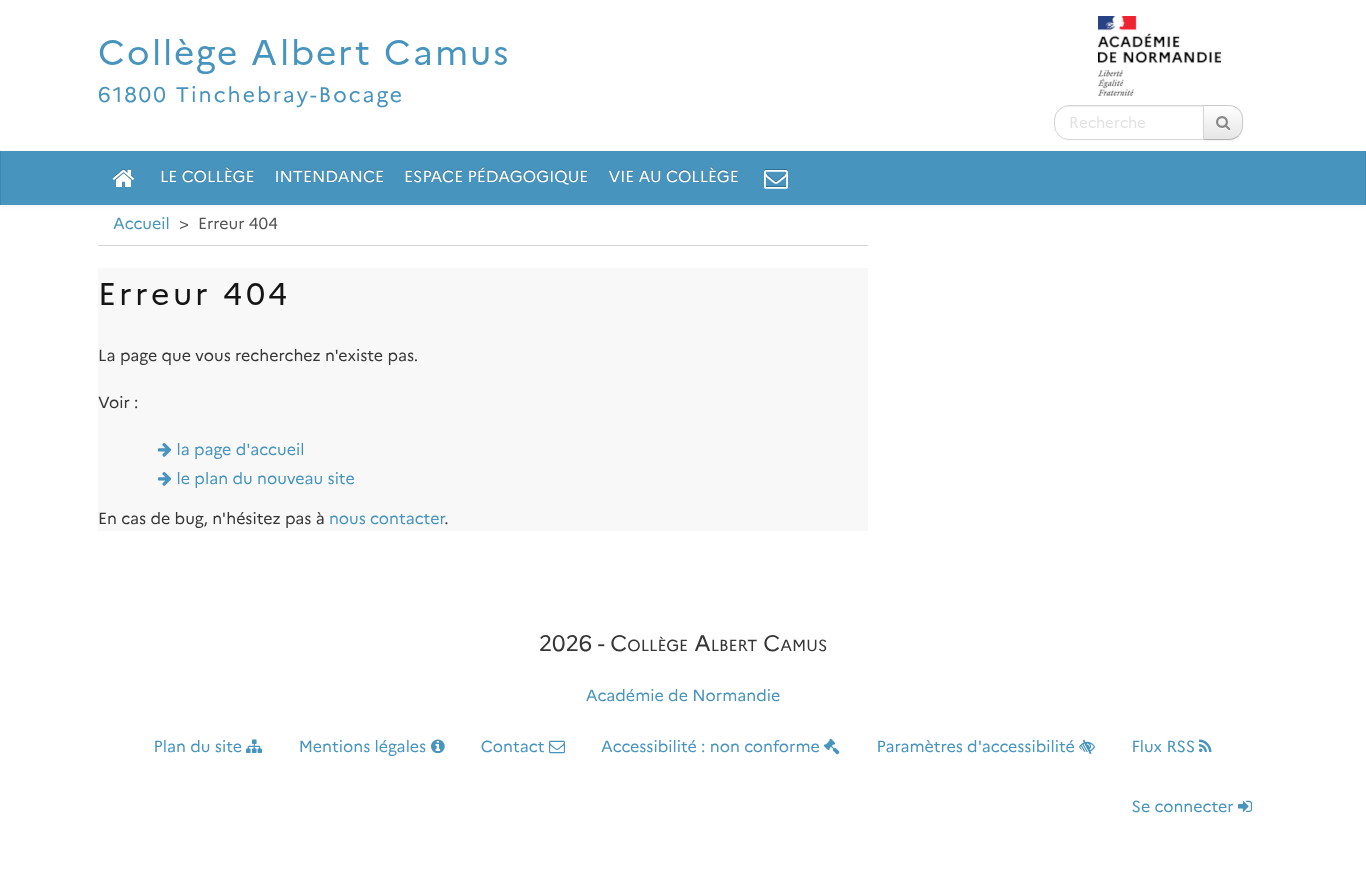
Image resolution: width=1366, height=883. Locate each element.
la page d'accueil (241, 450)
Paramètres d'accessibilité (978, 747)
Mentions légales (365, 747)
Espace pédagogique (496, 177)
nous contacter (386, 519)
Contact (515, 747)
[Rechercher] (1223, 122)
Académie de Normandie (683, 696)
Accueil (141, 224)
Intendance (329, 177)
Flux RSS (1165, 747)
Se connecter (1185, 807)
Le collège (207, 177)
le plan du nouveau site (266, 479)
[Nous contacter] (776, 178)
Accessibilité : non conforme (712, 747)
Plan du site (200, 747)
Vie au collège (673, 177)
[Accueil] (124, 178)
